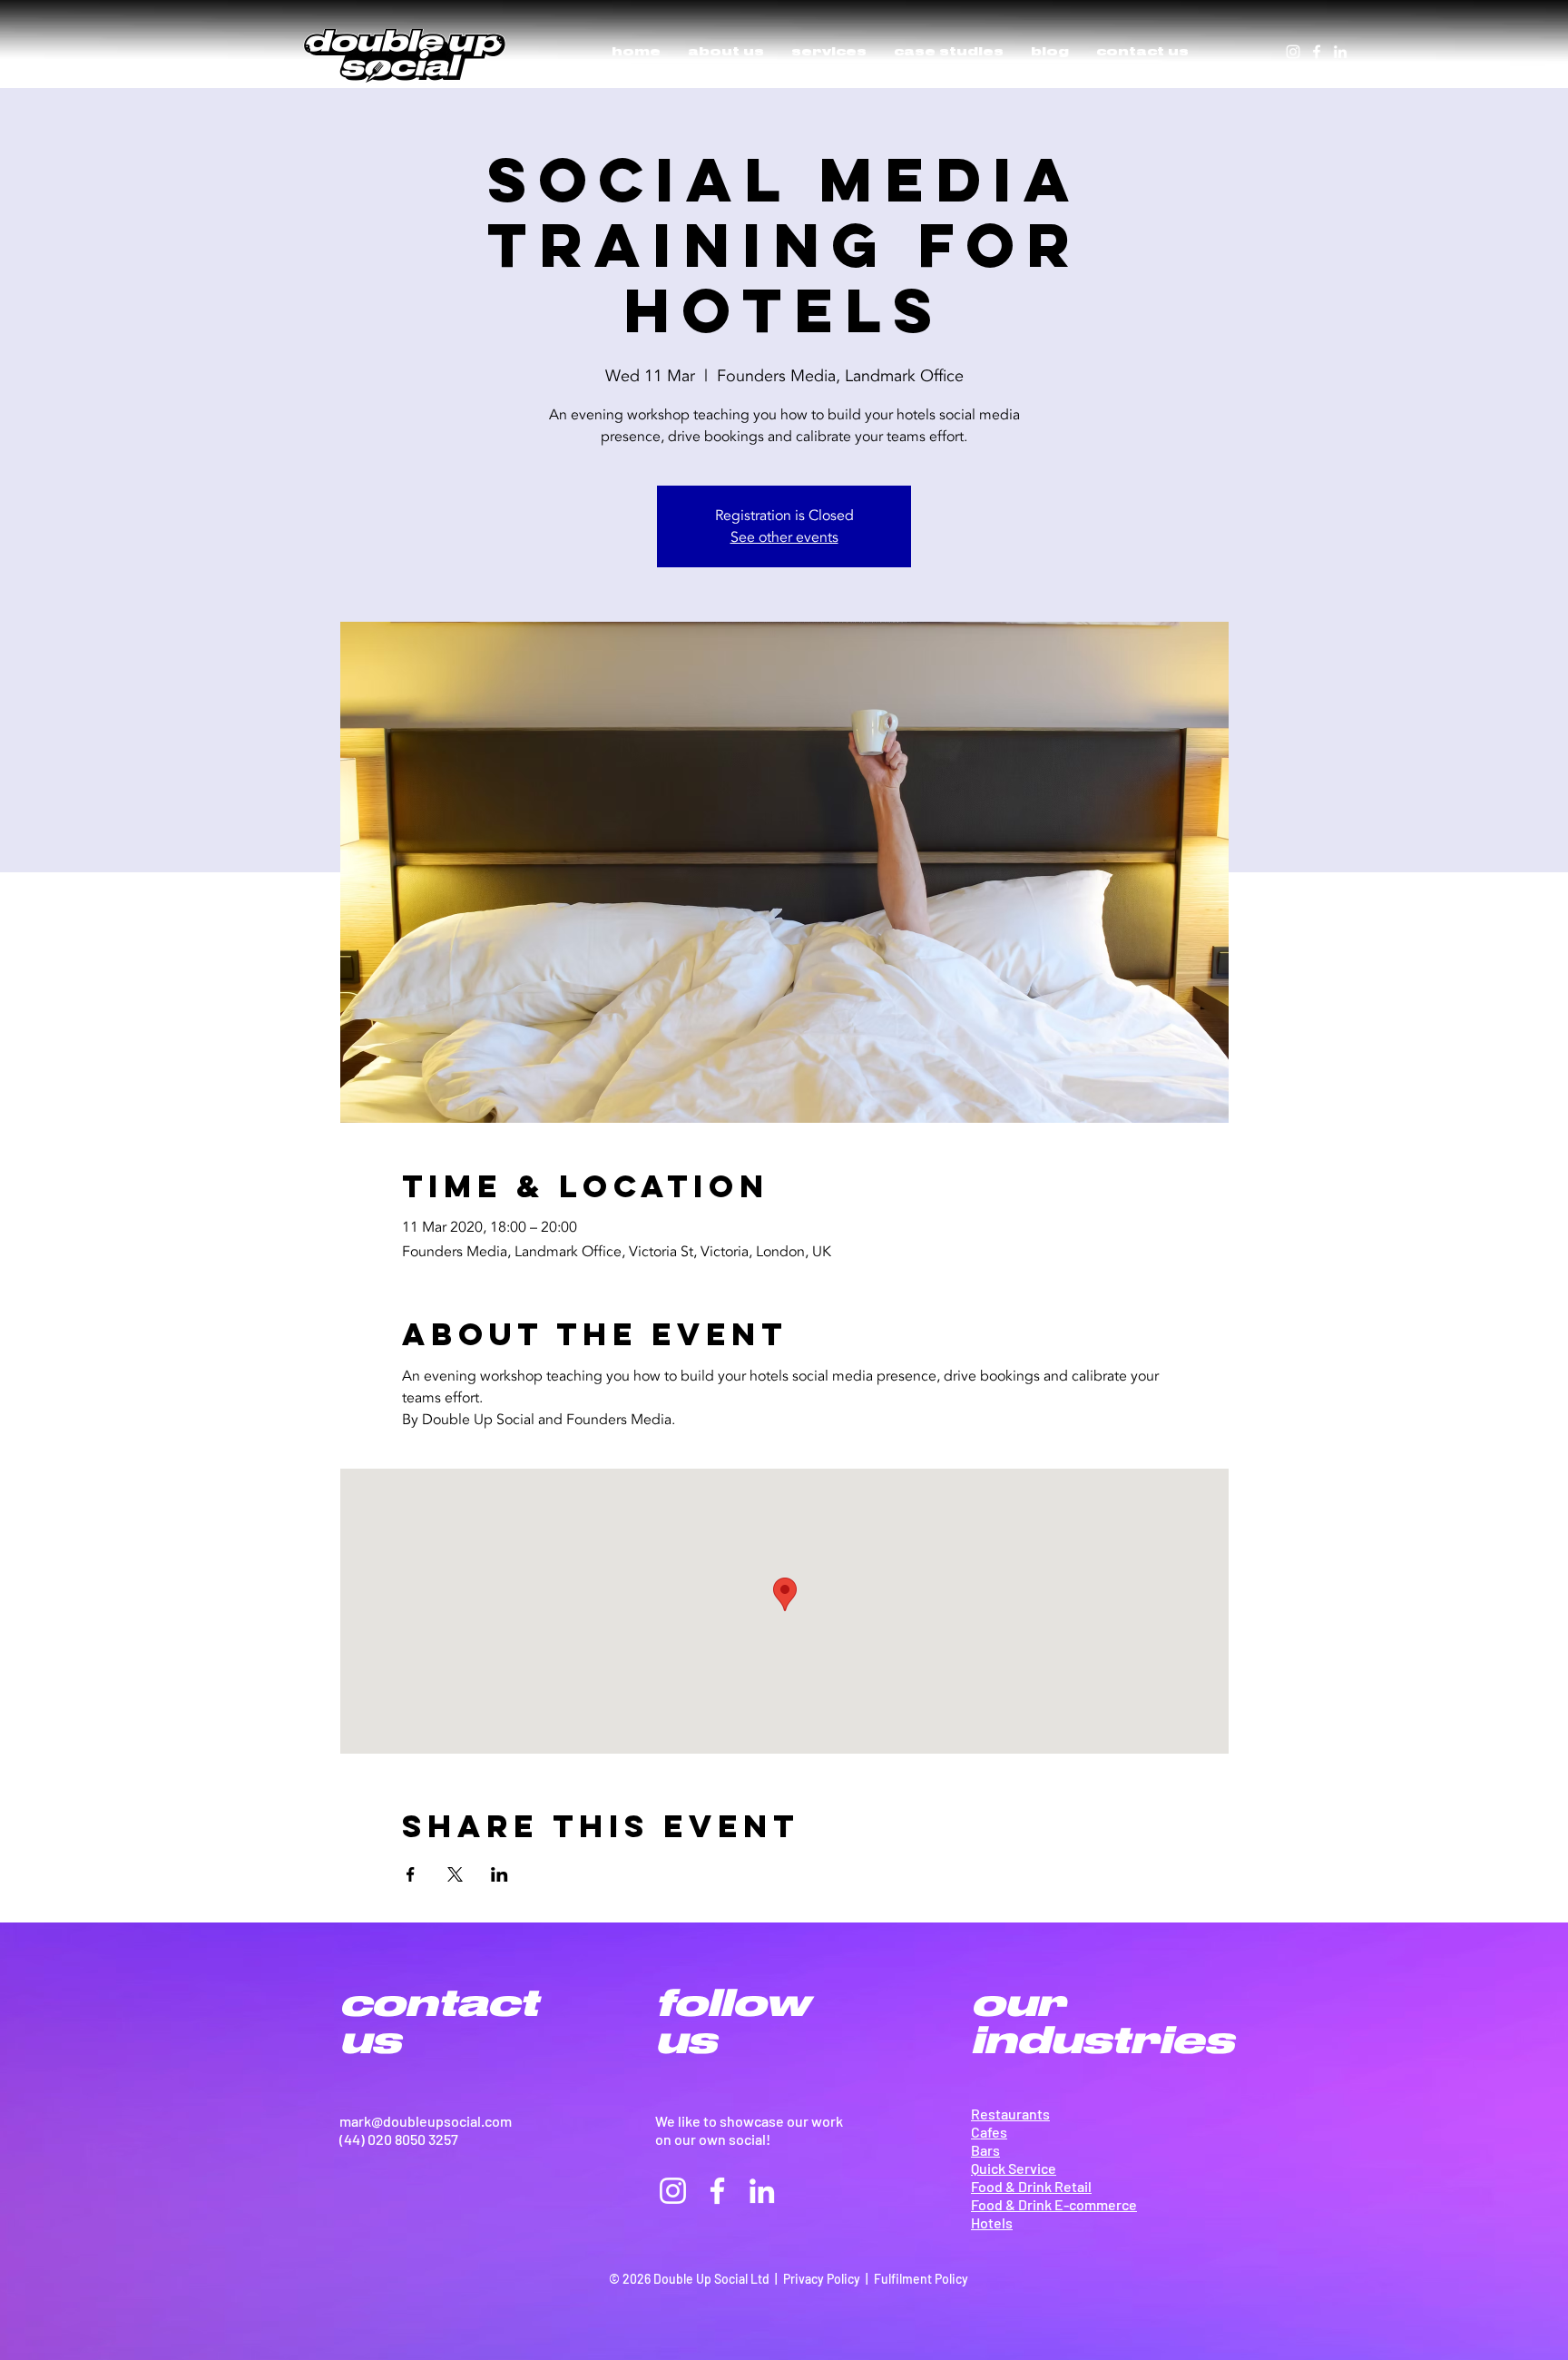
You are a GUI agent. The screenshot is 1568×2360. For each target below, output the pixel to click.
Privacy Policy (822, 2279)
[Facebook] (1317, 52)
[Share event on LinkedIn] (500, 1874)
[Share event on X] (455, 1874)
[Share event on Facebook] (411, 1874)
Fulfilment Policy (921, 2279)
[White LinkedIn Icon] (1340, 52)
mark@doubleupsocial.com (426, 2121)
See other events (784, 537)
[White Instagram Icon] (1293, 52)
